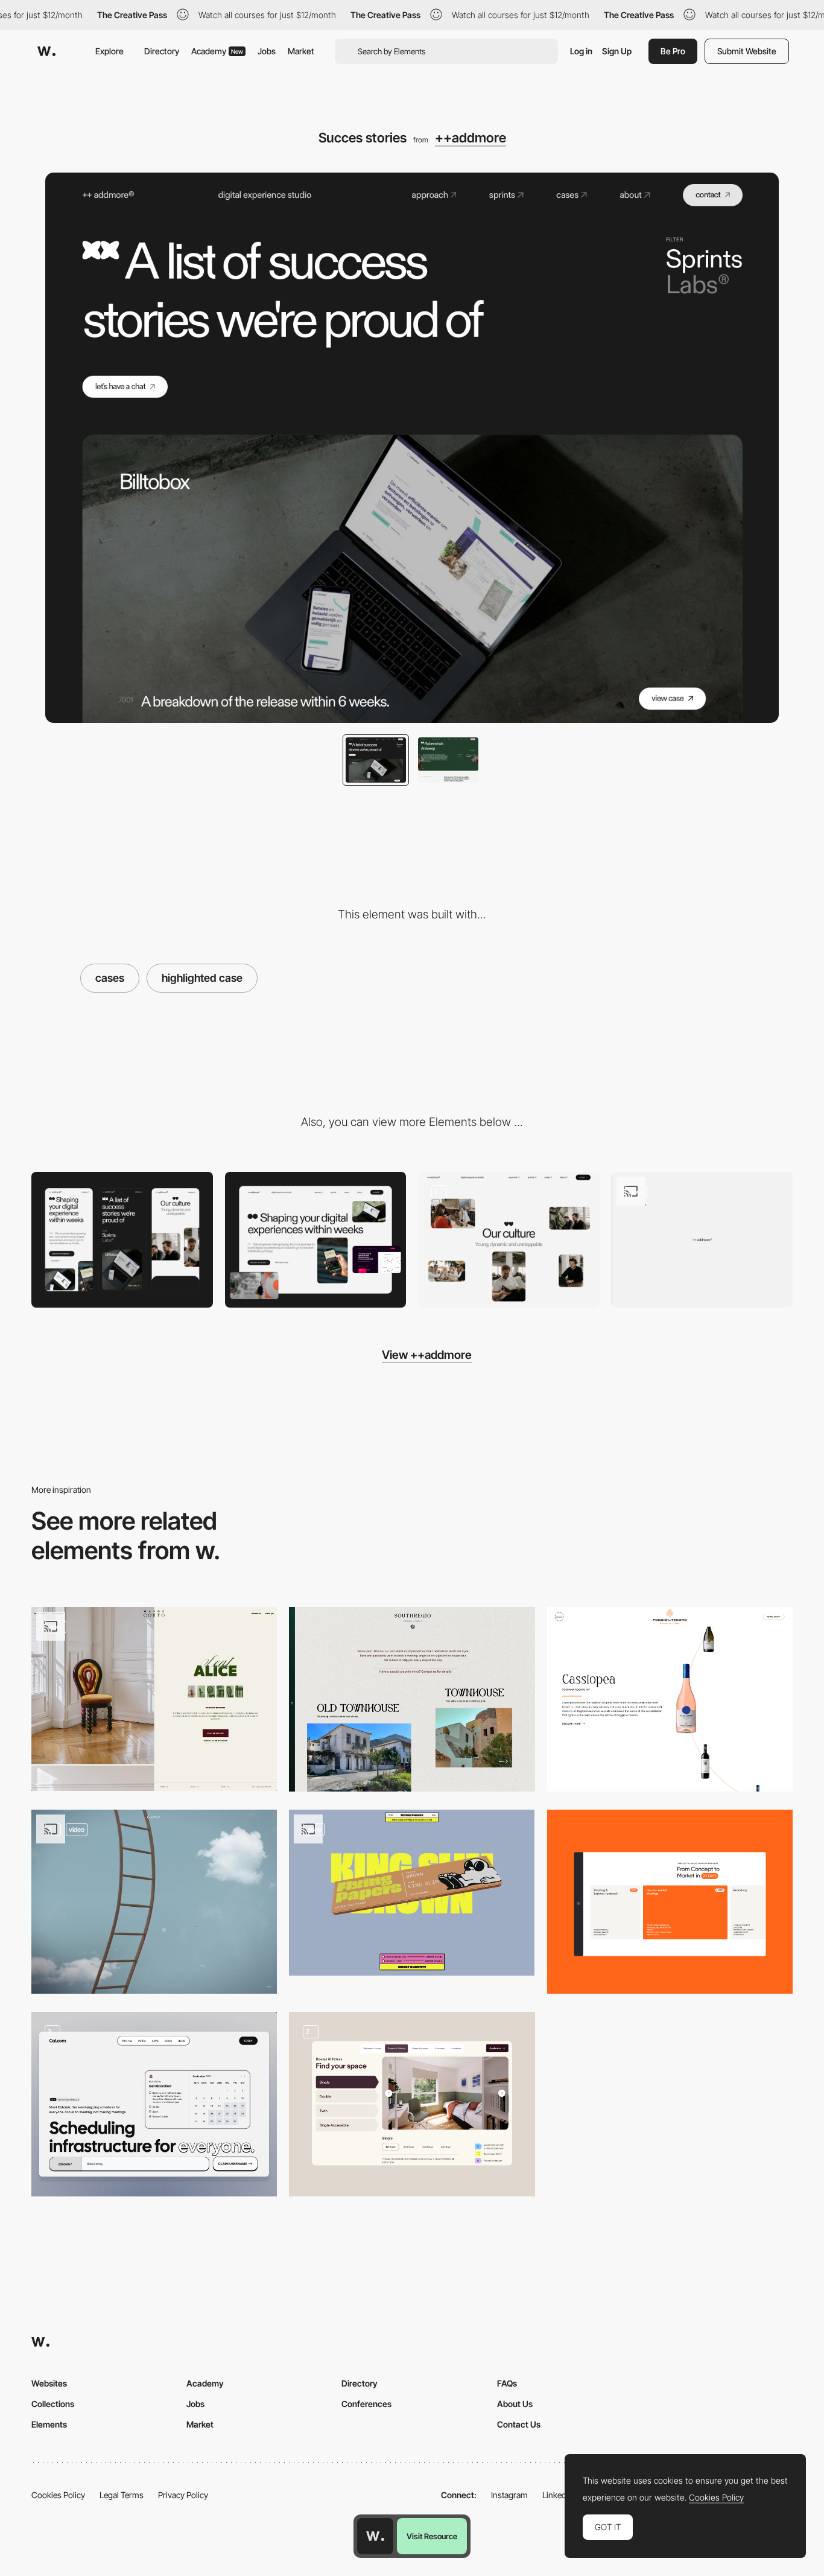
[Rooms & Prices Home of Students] (412, 2104)
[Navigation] (702, 1240)
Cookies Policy (58, 2495)
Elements (49, 2424)
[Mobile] (122, 1240)
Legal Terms (122, 2495)
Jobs (267, 51)
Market (301, 51)
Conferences (366, 2404)
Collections (53, 2404)
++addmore (471, 138)
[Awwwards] (46, 51)
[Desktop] (316, 1240)
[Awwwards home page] (375, 2536)
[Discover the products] (154, 1902)
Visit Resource (432, 2536)
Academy (217, 51)
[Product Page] (154, 1699)
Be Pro (673, 51)
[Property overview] (412, 1699)
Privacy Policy (183, 2495)
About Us (515, 2404)
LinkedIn (558, 2495)
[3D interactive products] (412, 1893)
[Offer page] (670, 1902)
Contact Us (519, 2424)
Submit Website (747, 51)
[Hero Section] (154, 2104)
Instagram (509, 2495)
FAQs (507, 2383)
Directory (162, 51)
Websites (49, 2383)
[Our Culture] (509, 1240)
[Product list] (670, 1699)
